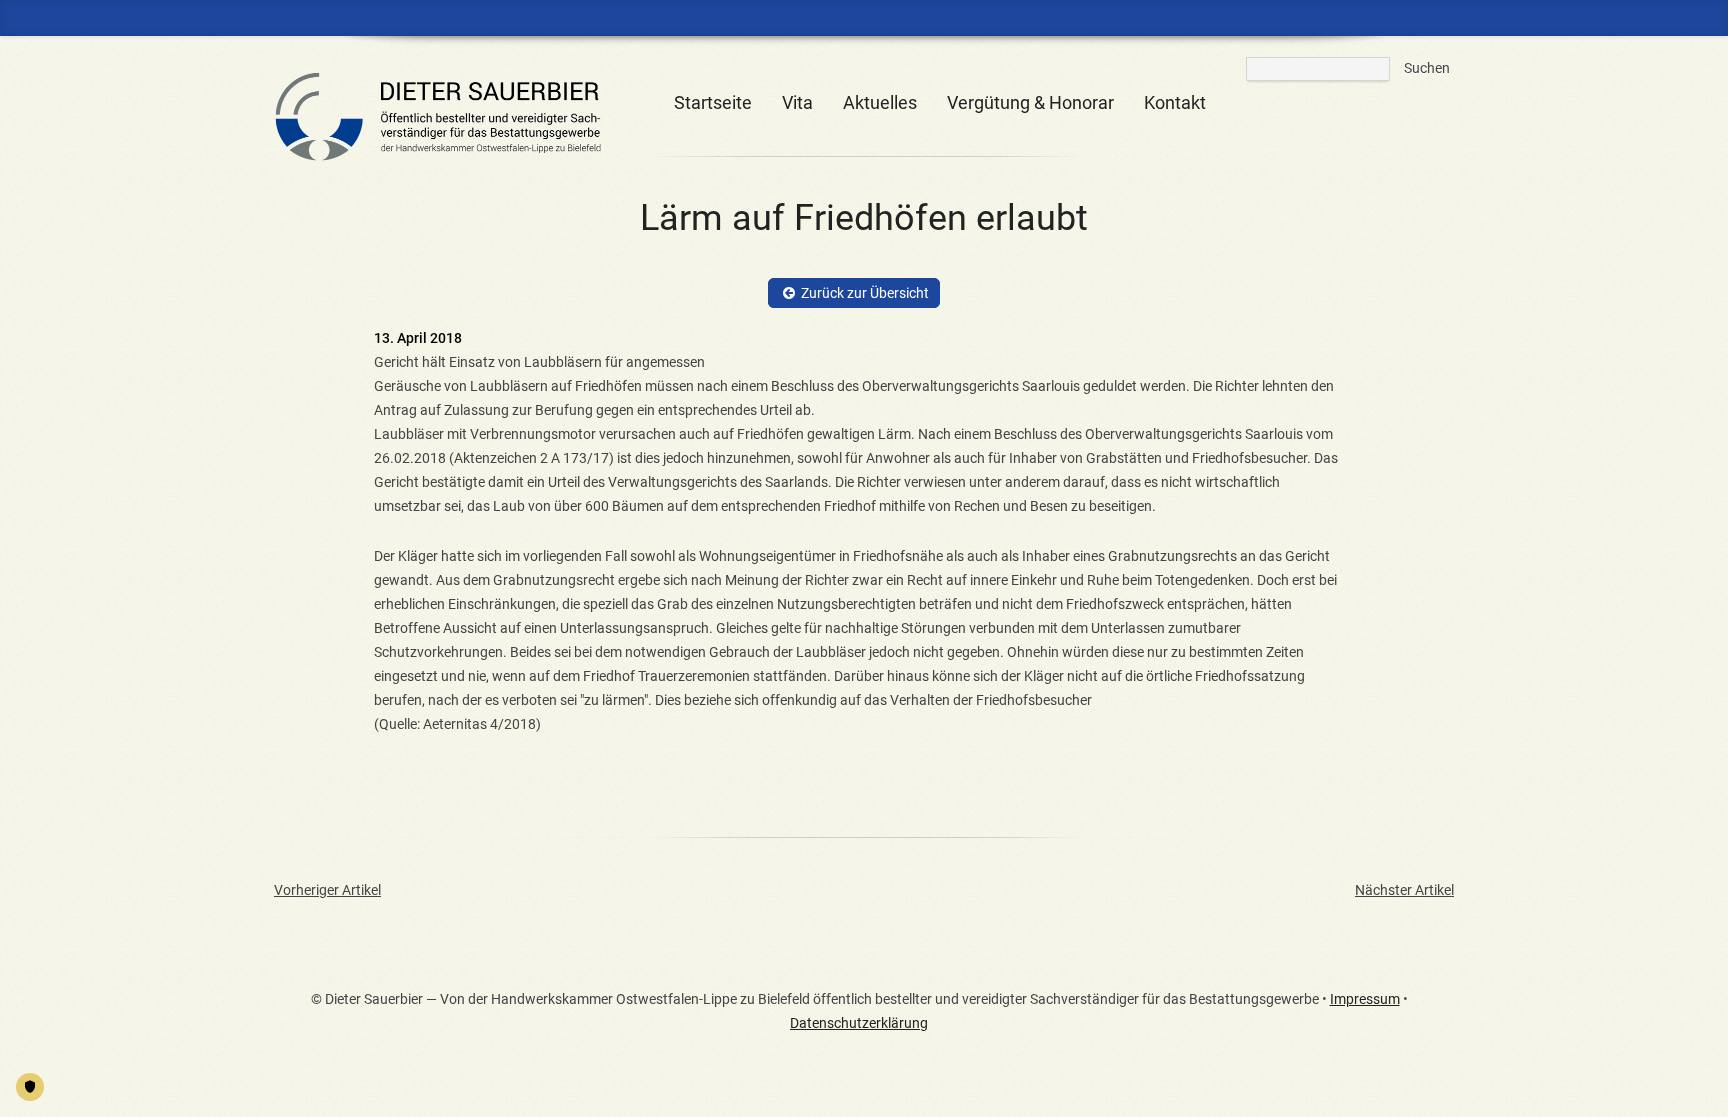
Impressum (1365, 999)
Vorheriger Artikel (327, 890)
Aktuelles (880, 102)
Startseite (713, 102)
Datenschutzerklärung (859, 1023)
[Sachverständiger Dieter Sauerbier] (449, 153)
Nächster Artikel (1404, 890)
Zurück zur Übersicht (865, 293)
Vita (797, 102)
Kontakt (1175, 102)
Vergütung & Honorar (1030, 102)
